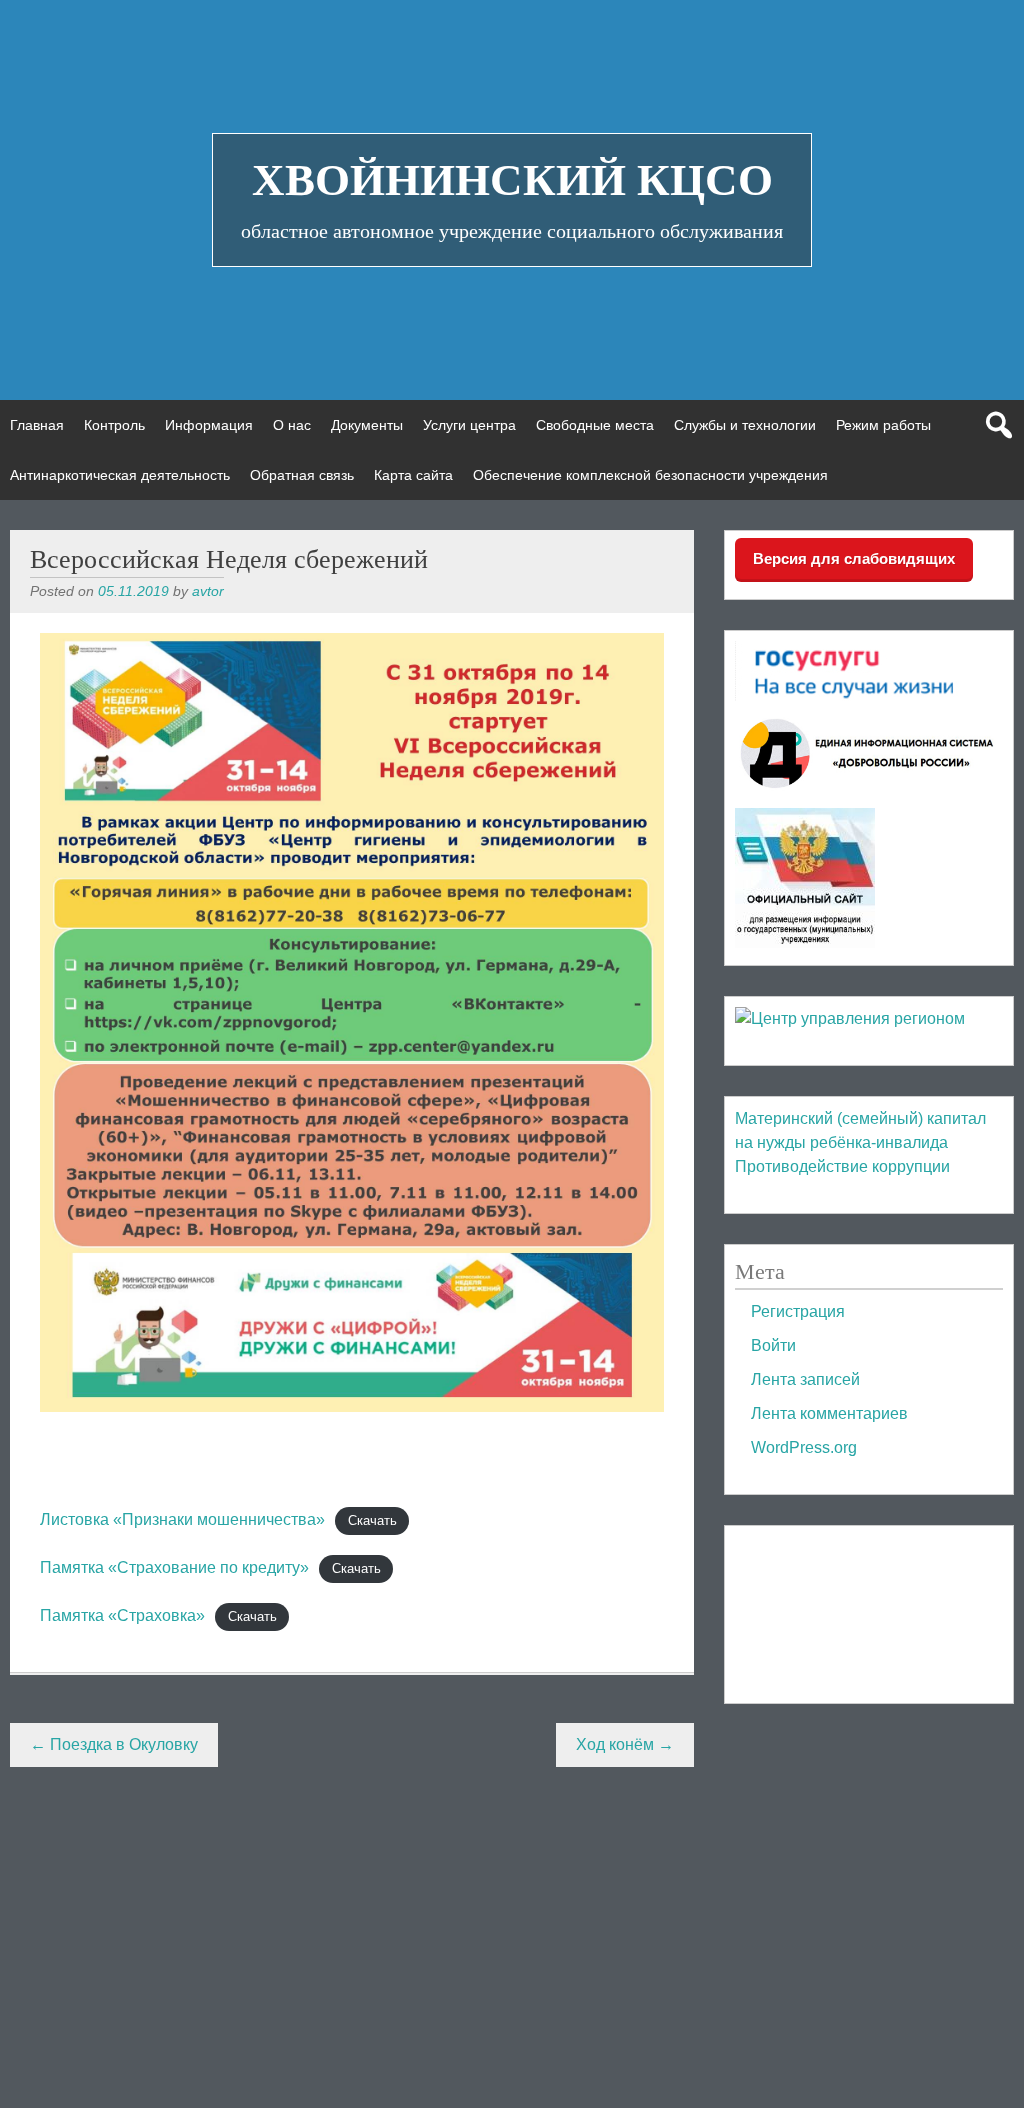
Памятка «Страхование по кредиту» (174, 1567)
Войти (773, 1345)
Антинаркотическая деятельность (120, 475)
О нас (292, 425)
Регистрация (798, 1311)
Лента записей (805, 1379)
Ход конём (625, 1744)
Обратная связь (302, 475)
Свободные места (595, 425)
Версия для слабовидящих (854, 558)
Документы (367, 425)
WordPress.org (804, 1447)
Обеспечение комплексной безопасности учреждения (650, 475)
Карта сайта (413, 475)
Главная (37, 425)
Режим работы (883, 425)
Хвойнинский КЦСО (512, 180)
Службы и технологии (745, 425)
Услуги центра (469, 425)
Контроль (114, 425)
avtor (208, 591)
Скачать (372, 1520)
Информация (209, 425)
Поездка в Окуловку (114, 1744)
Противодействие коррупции (842, 1166)
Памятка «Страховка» (122, 1615)
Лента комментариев (829, 1413)
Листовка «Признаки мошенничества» (182, 1519)
